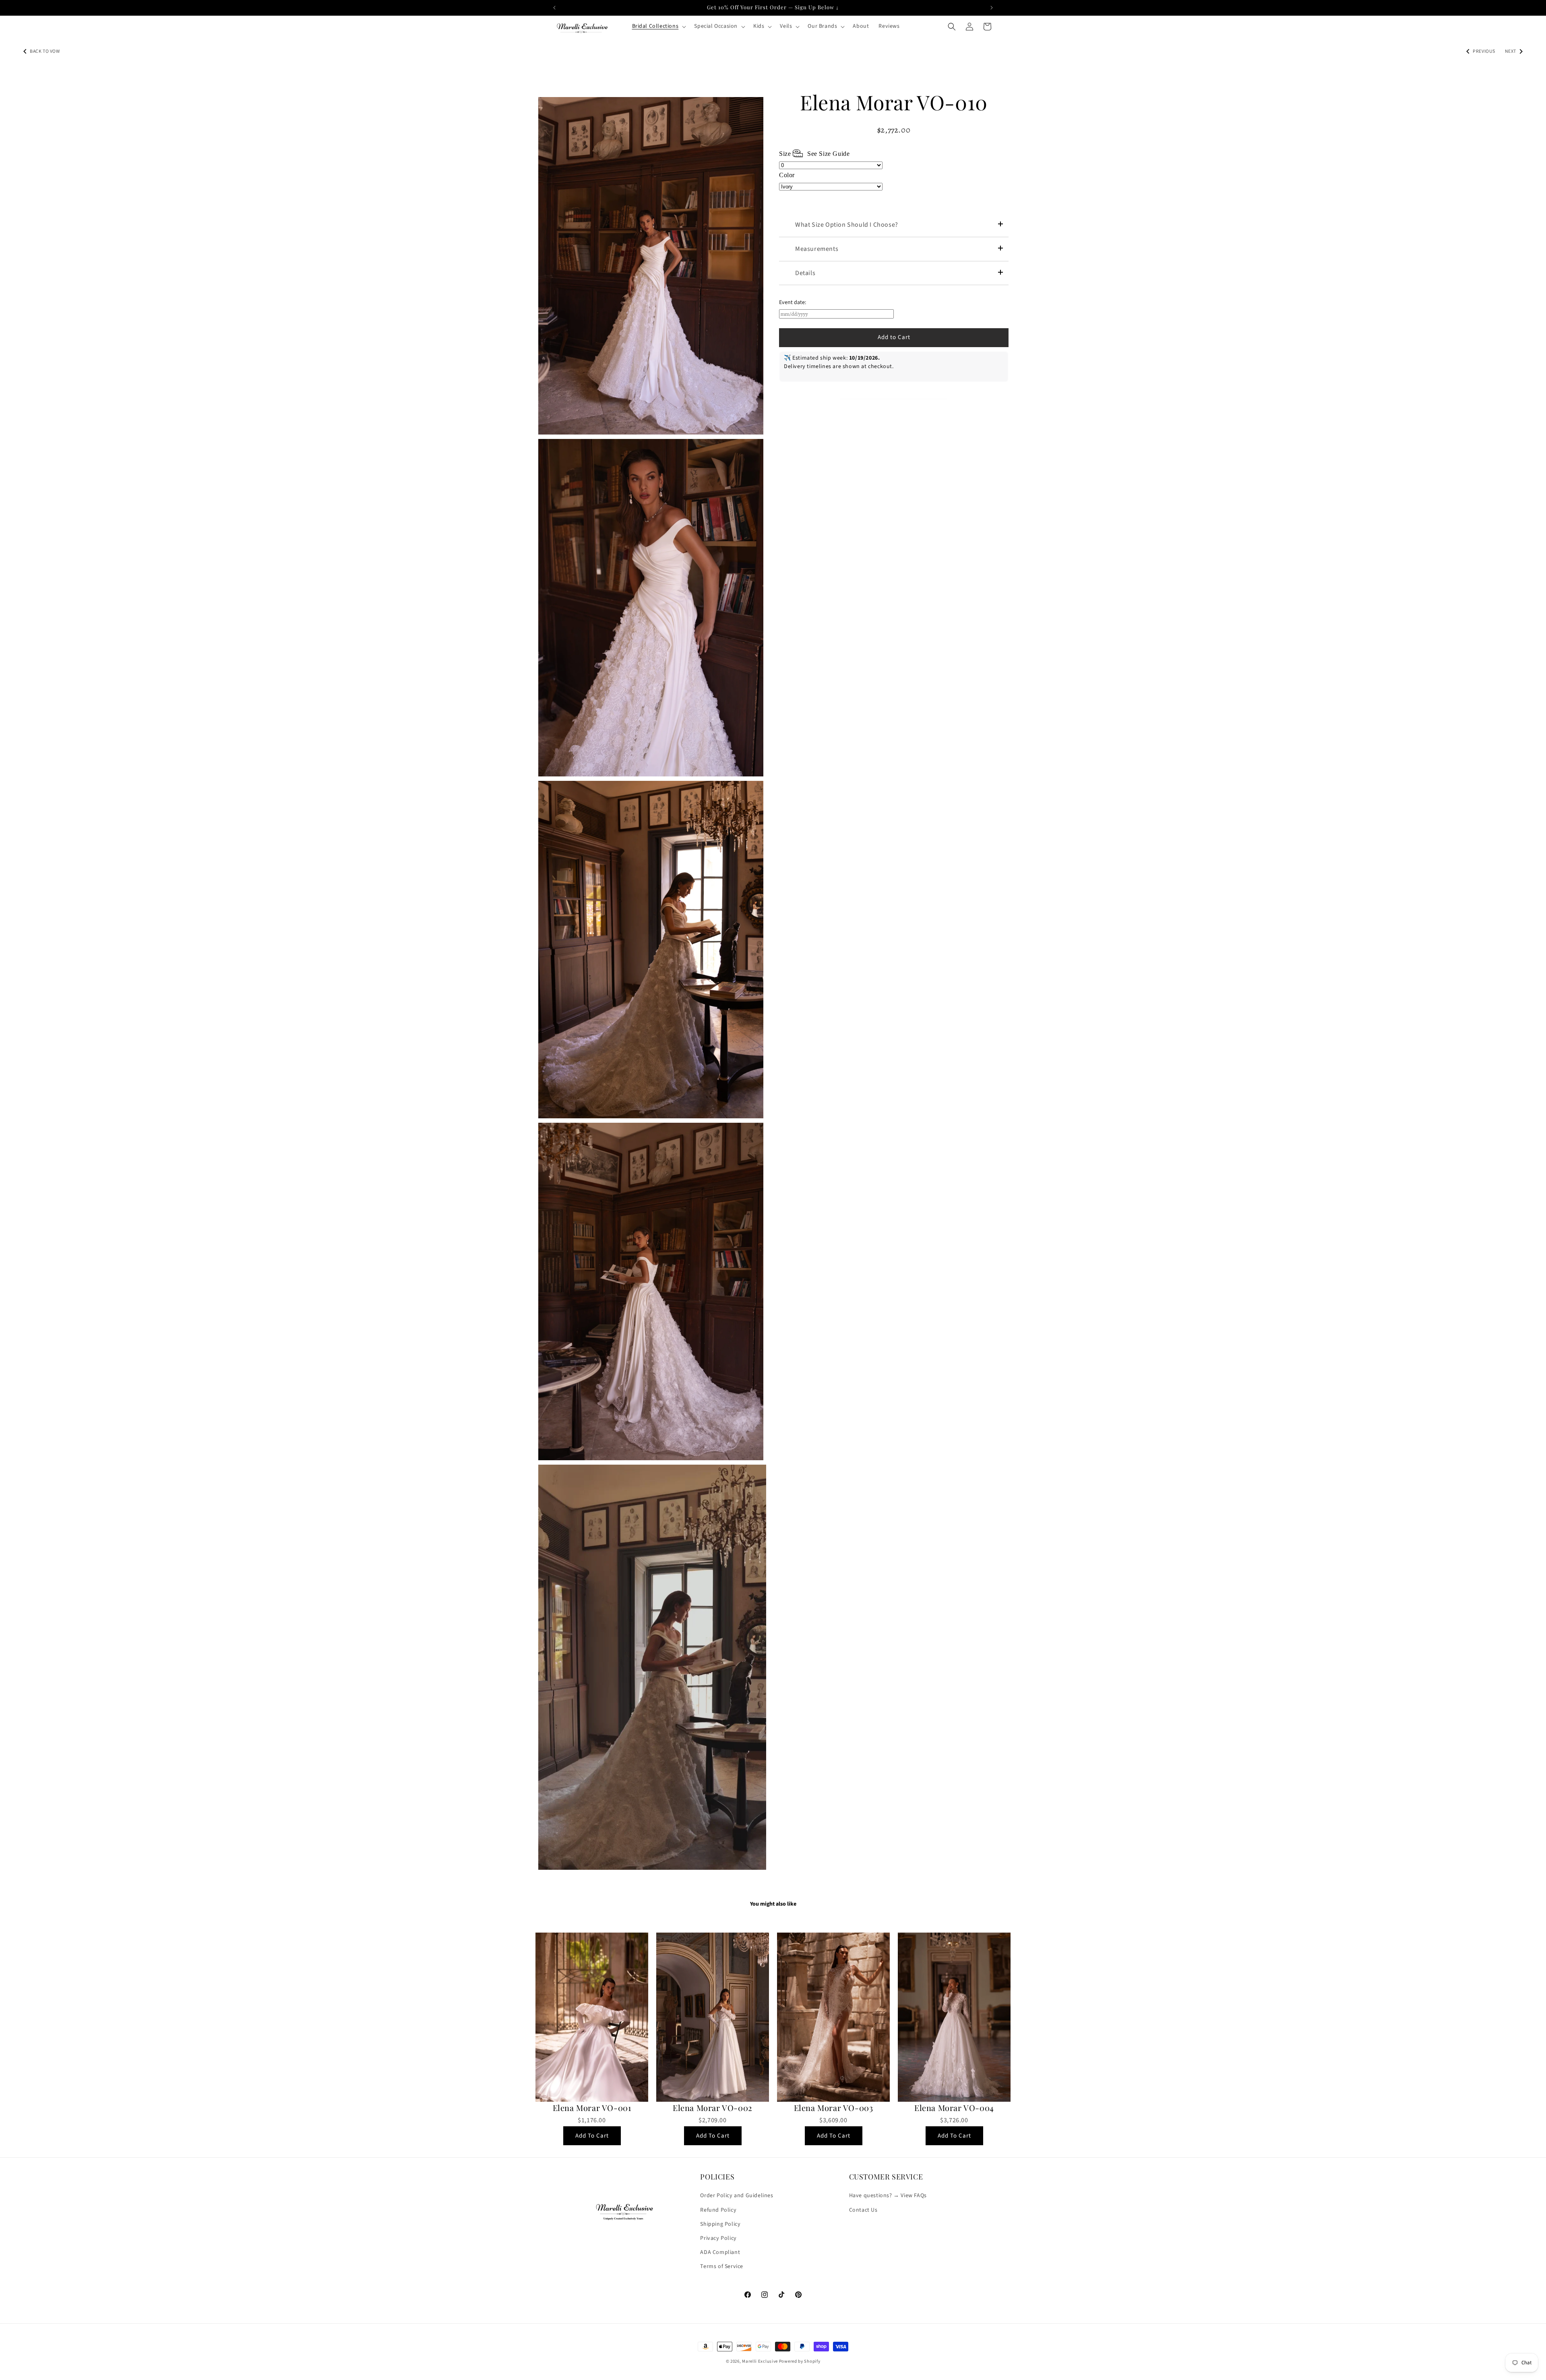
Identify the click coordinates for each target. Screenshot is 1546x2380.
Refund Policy (718, 2210)
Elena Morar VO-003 (834, 2108)
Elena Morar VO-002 (713, 2108)
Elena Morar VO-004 (954, 2108)
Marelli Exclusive (760, 2361)
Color (787, 175)
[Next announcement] (992, 8)
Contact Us (863, 2210)
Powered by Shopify (800, 2361)
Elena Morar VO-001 (592, 2108)
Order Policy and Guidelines (737, 2196)
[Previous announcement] (554, 8)
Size (814, 154)
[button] (658, 26)
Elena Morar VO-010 (894, 102)
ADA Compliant (720, 2252)
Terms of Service (722, 2266)
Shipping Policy (720, 2224)
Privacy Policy (718, 2238)
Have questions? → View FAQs (888, 2196)
